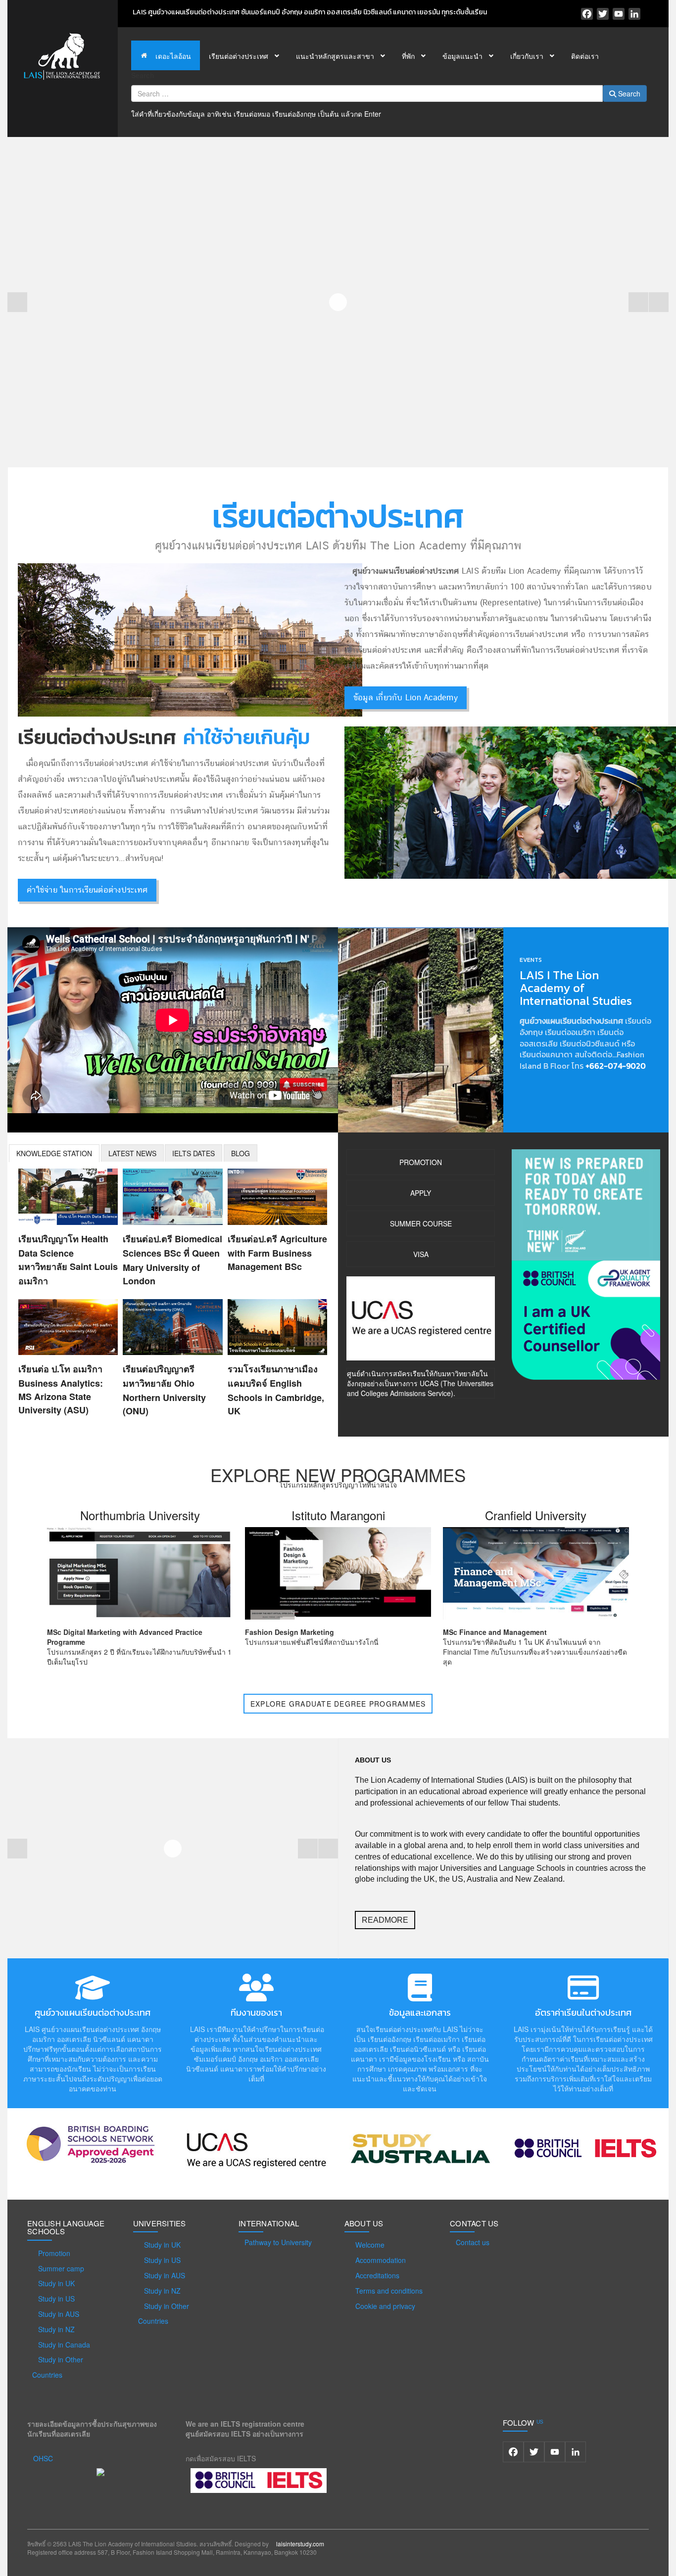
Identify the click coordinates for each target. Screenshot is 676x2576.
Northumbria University (140, 1515)
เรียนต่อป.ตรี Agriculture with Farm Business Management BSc (277, 1253)
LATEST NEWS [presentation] (132, 1153)
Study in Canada (64, 2345)
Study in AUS (59, 2314)
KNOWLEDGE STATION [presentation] (54, 1153)
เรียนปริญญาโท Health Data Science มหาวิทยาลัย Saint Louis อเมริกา (68, 1260)
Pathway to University (278, 2242)
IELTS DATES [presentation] (193, 1153)
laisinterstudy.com (300, 2544)
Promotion (54, 2253)
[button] (638, 302)
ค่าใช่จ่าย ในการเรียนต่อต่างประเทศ (87, 890)
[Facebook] (587, 14)
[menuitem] (166, 55)
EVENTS (531, 960)
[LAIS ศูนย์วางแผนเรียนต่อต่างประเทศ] (62, 55)
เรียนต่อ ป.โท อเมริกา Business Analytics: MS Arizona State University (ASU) (61, 1389)
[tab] (54, 1153)
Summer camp (61, 2268)
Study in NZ (56, 2329)
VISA (421, 1254)
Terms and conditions (389, 2291)
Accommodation (381, 2260)
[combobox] (367, 93)
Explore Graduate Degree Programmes (338, 1704)
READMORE (385, 1920)
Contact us (473, 2242)
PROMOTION (421, 1162)
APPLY (421, 1193)
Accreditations (377, 2275)
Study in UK (56, 2283)
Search (143, 75)
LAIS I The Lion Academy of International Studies (576, 988)
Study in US (56, 2299)
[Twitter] (603, 14)
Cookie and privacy (385, 2306)
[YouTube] (619, 14)
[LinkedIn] (634, 14)
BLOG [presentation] (241, 1153)
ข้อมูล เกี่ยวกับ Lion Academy (406, 698)
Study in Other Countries (58, 2367)
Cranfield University (536, 1515)
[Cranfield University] (536, 1572)
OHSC (43, 2458)
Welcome (370, 2245)
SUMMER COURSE (421, 1223)
